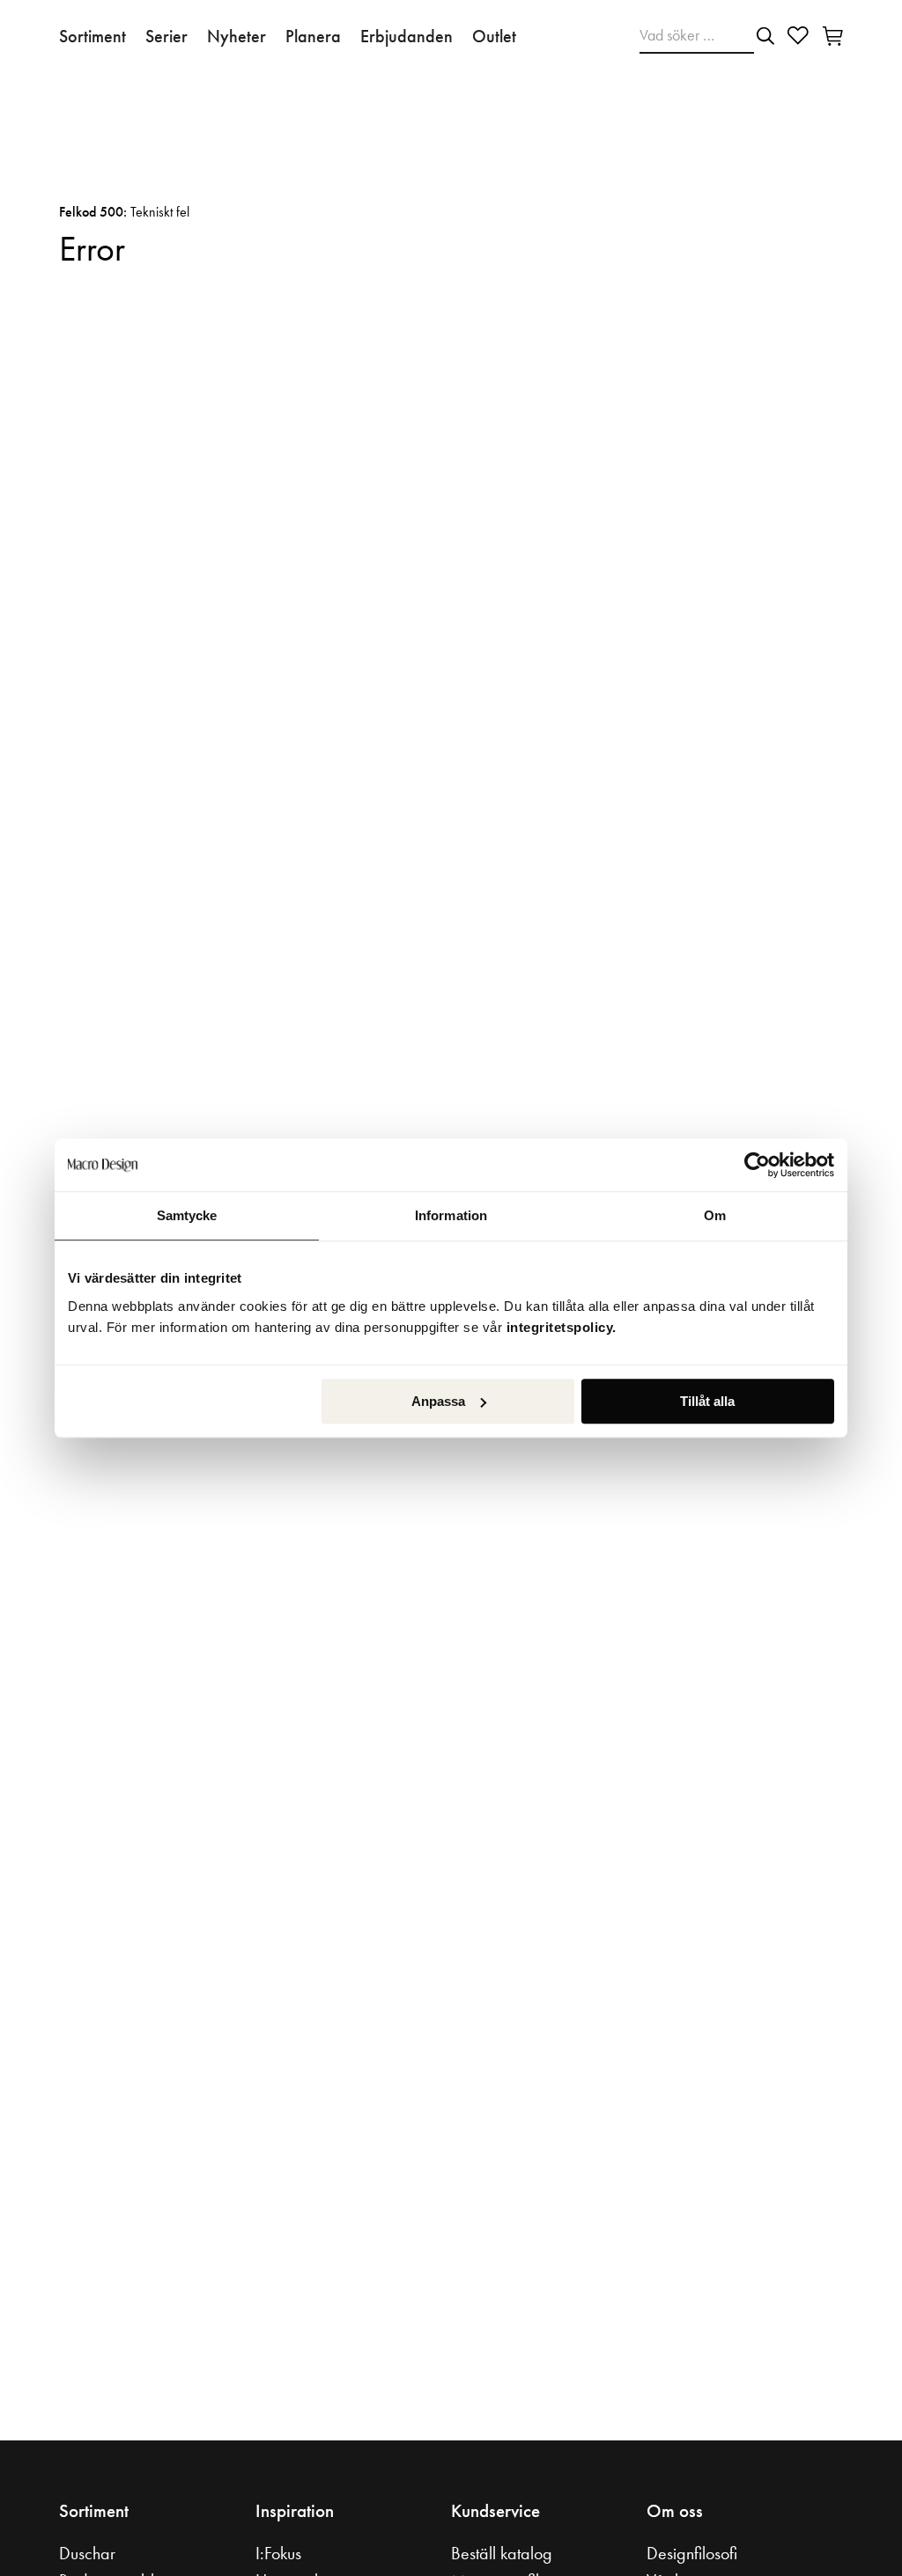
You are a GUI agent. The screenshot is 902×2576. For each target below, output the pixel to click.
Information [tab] (451, 1215)
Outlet (494, 36)
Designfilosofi (692, 2553)
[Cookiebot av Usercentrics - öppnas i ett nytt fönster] (757, 1165)
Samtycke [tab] (187, 1215)
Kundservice (495, 2511)
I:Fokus (278, 2553)
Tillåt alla (707, 1401)
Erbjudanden (407, 36)
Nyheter (237, 36)
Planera (313, 36)
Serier (166, 36)
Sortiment (92, 36)
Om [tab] (715, 1215)
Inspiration (295, 2511)
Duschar (87, 2553)
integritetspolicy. (564, 1327)
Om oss (675, 2511)
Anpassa (438, 1401)
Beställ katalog (502, 2553)
